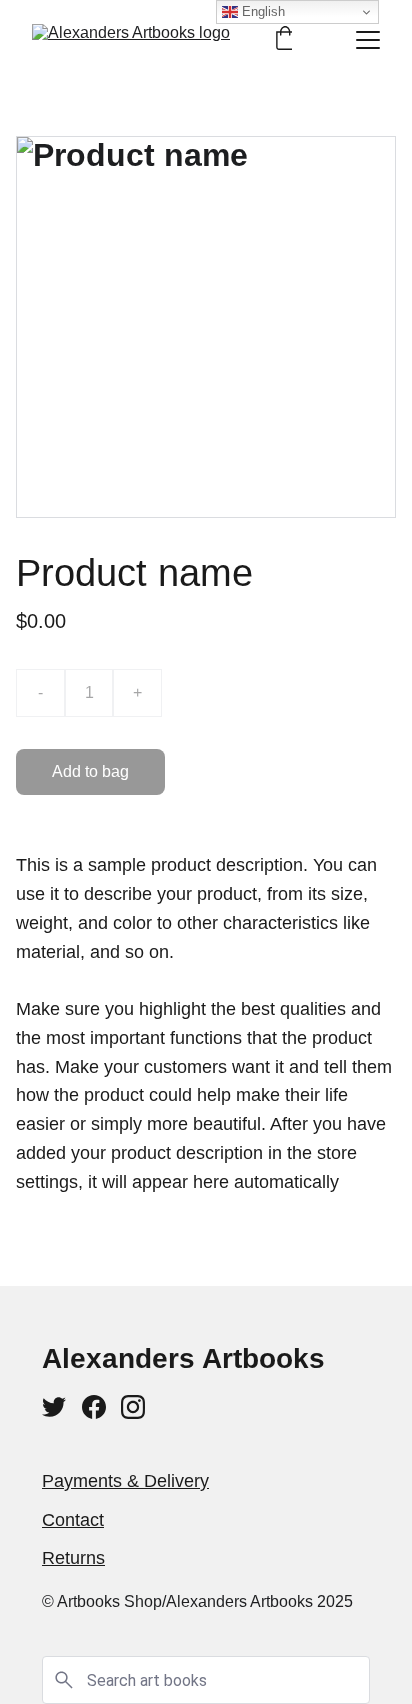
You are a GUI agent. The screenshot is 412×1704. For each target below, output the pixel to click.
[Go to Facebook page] (94, 1407)
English (261, 11)
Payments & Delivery (125, 1481)
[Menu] (368, 40)
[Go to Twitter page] (54, 1407)
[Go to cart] (285, 40)
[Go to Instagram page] (133, 1407)
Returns (73, 1558)
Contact (73, 1520)
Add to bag (90, 771)
